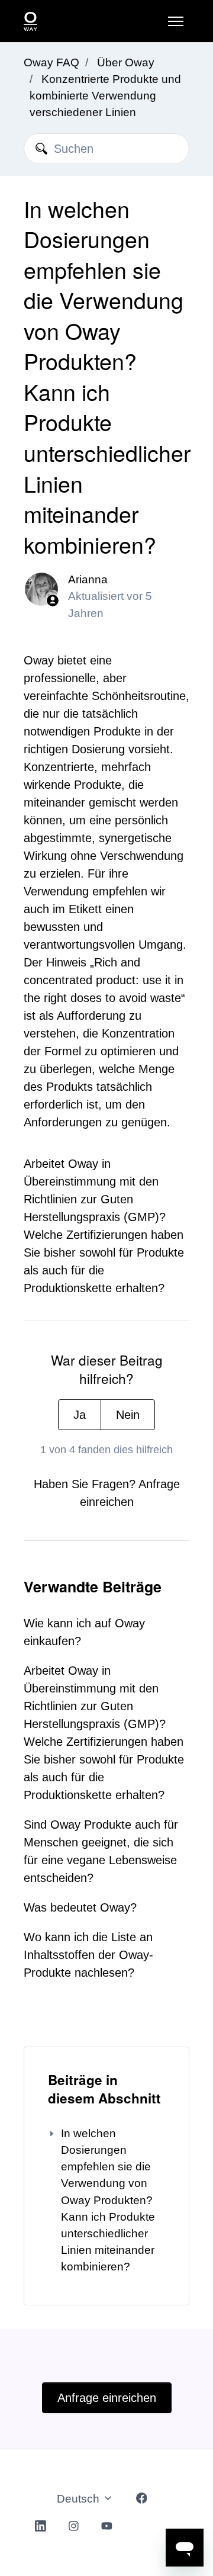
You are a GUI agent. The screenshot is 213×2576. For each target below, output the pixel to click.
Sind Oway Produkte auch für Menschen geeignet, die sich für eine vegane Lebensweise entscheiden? (101, 1851)
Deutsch (80, 2499)
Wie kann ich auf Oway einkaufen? (84, 1632)
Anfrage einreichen (107, 2398)
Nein (128, 1415)
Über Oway (126, 62)
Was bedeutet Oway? (80, 1907)
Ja (80, 1415)
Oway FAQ (51, 62)
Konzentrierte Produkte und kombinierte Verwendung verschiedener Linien (105, 96)
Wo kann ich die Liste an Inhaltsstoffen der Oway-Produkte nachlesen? (88, 1955)
